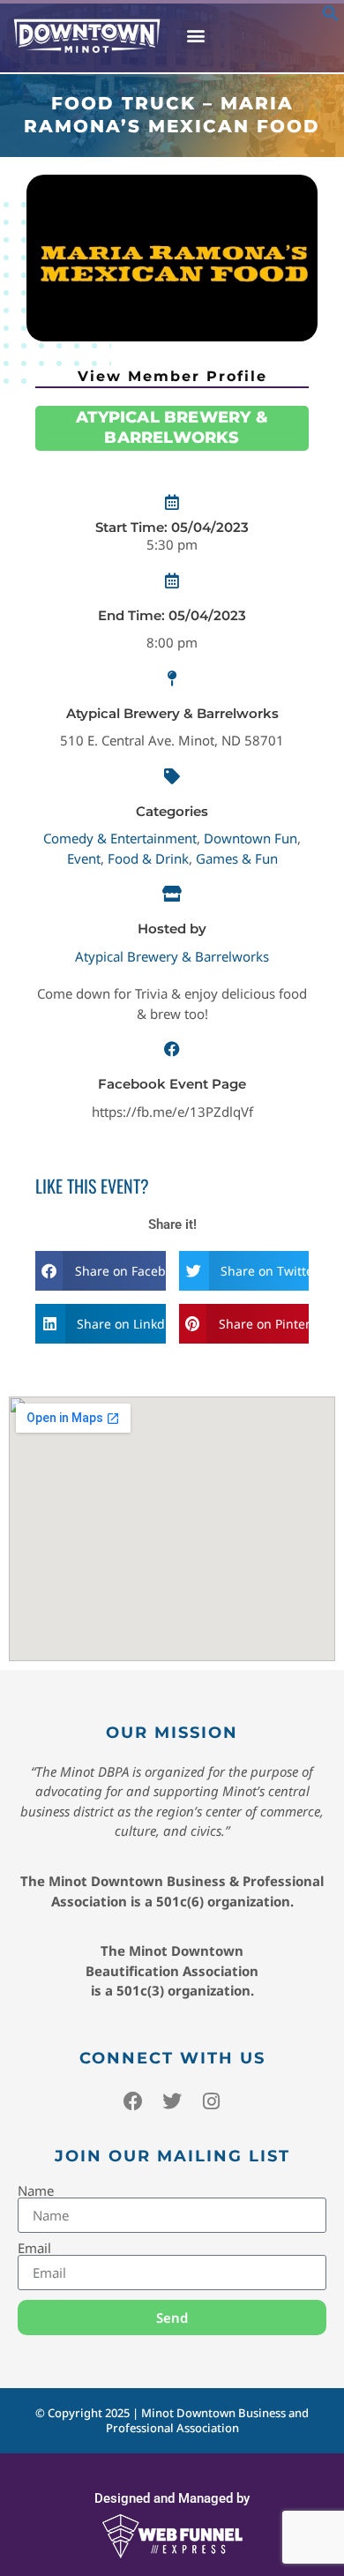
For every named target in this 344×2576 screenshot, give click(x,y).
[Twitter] (172, 2101)
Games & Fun (237, 858)
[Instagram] (211, 2101)
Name (36, 2191)
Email (34, 2248)
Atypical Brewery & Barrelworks (172, 956)
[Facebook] (133, 2101)
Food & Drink (148, 858)
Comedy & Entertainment (120, 838)
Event (84, 858)
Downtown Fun (251, 838)
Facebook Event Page (172, 1084)
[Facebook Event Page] (172, 1049)
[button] (331, 17)
